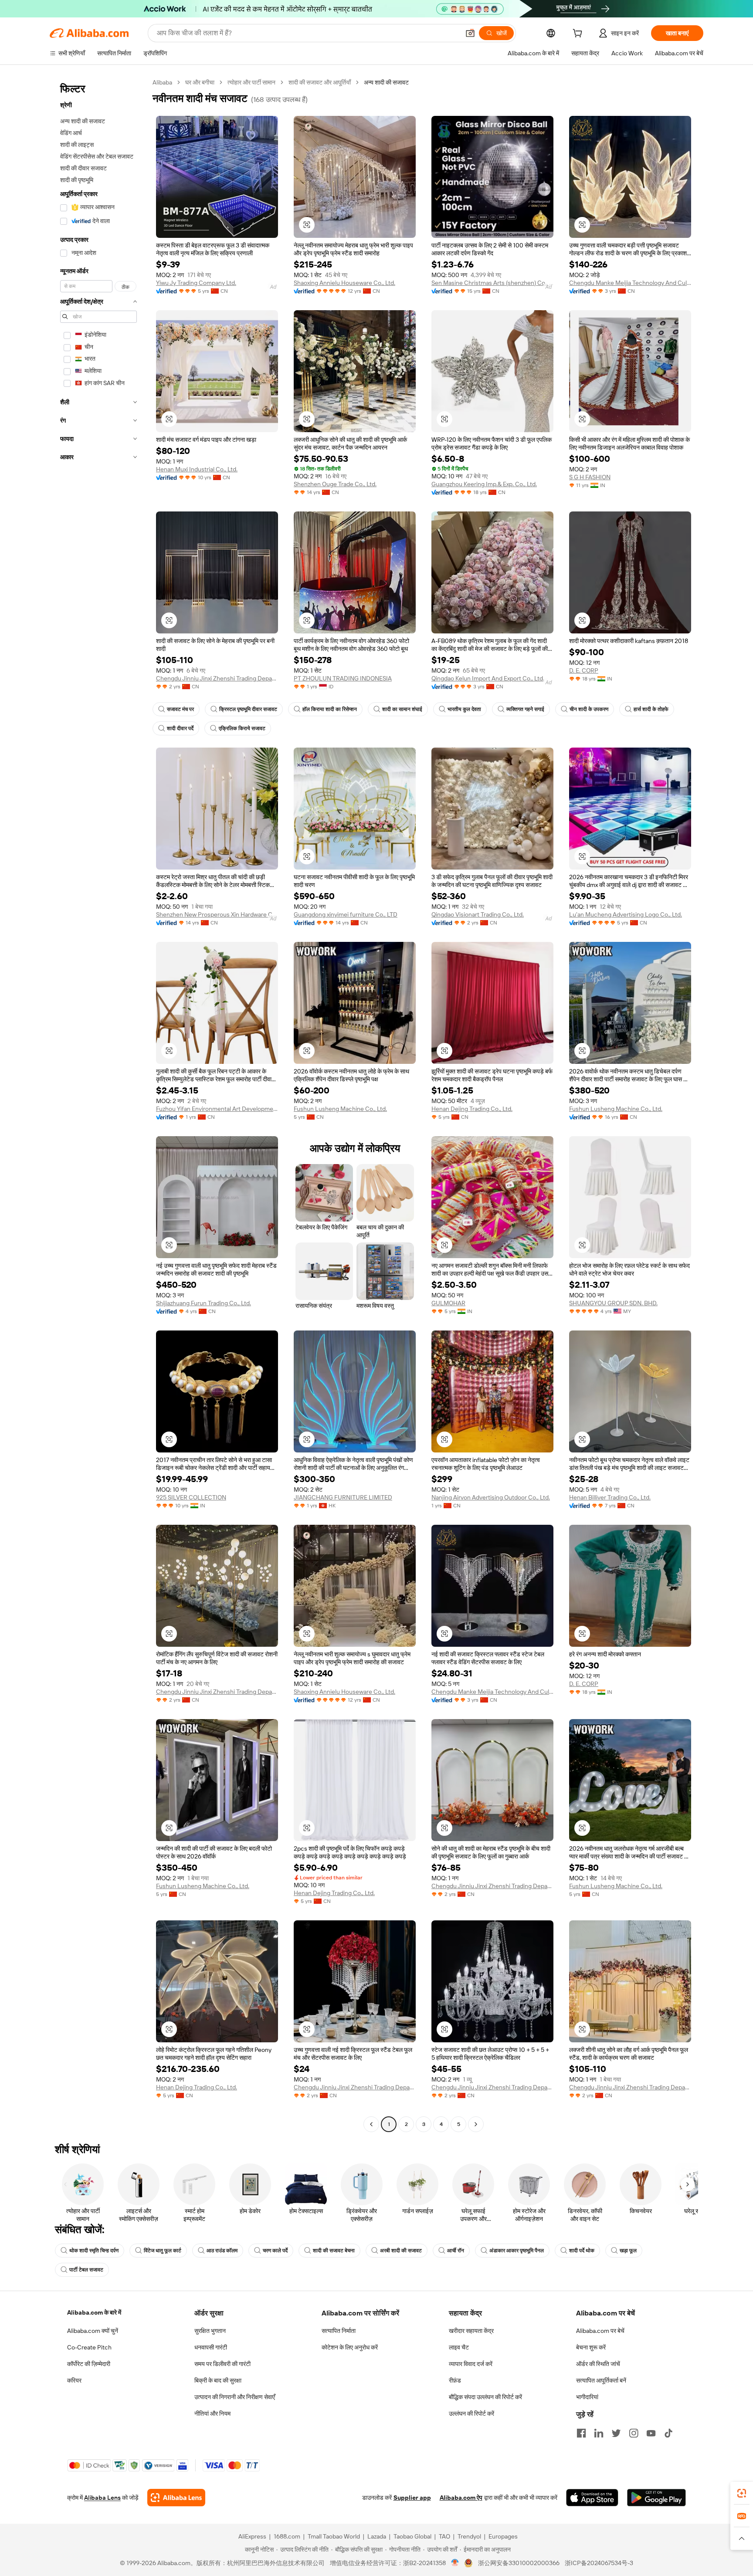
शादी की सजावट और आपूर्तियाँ (320, 82)
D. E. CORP (584, 670)
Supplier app (412, 2498)
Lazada (377, 2536)
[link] (742, 2493)
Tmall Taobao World (334, 2536)
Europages (503, 2536)
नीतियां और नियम (212, 2414)
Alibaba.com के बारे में (94, 2312)
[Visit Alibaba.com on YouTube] (651, 2433)
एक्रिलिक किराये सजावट (242, 728)
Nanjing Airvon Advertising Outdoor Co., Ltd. (491, 1497)
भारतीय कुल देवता (464, 709)
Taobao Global (412, 2536)
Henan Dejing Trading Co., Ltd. (472, 1109)
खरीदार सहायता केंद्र (471, 2331)
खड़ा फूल (628, 2251)
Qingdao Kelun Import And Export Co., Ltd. (488, 678)
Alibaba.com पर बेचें (600, 2331)
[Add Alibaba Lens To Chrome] (176, 2498)
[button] (470, 33)
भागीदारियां (587, 2397)
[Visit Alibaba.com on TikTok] (668, 2433)
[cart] (579, 34)
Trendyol (469, 2536)
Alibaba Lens (102, 2498)
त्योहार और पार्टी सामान (251, 82)
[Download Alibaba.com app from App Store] (592, 2498)
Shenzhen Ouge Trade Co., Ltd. (335, 484)
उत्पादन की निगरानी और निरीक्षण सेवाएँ (235, 2397)
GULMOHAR (448, 1303)
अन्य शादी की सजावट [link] (386, 82)
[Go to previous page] (371, 2124)
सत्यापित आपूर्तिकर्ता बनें (601, 2380)
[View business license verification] (455, 2563)
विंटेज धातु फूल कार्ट (163, 2251)
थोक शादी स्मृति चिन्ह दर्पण (94, 2251)
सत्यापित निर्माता (339, 2331)
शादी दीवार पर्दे (180, 728)
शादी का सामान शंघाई (402, 709)
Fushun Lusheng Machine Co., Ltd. (340, 1109)
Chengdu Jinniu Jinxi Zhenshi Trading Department (217, 678)
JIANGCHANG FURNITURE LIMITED (343, 1497)
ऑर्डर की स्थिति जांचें (598, 2364)
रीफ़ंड (455, 2380)
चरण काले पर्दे (275, 2251)
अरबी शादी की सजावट (401, 2251)
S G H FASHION (590, 477)
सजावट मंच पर (180, 709)
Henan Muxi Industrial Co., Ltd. (197, 469)
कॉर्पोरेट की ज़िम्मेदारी (89, 2364)
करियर (74, 2380)
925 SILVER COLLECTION (191, 1497)
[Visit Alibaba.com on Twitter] (616, 2433)
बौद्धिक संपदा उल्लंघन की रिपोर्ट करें (485, 2397)
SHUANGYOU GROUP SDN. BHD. (613, 1303)
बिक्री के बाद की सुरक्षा (218, 2380)
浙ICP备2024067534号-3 (599, 2563)
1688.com (287, 2536)
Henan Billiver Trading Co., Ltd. (610, 1497)
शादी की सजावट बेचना (334, 2251)
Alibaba (162, 82)
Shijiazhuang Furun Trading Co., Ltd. (204, 1303)
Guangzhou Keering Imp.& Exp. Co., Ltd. (484, 484)
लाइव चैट (459, 2347)
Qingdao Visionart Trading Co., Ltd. (478, 914)
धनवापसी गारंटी (211, 2347)
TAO (444, 2536)
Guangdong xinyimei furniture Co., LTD (346, 914)
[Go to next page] (476, 2124)
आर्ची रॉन (456, 2251)
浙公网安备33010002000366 (519, 2563)
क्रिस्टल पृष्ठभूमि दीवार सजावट (248, 709)
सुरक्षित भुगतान (210, 2331)
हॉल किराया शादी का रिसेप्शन (330, 709)
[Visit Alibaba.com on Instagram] (634, 2433)
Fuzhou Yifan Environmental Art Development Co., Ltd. (217, 1109)
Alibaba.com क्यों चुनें (93, 2331)
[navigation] (98, 1104)
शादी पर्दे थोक (582, 2251)
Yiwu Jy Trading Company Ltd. (196, 283)
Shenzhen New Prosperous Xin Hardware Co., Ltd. (217, 914)
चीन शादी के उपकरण (589, 709)
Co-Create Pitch (89, 2347)
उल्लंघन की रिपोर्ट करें (471, 2414)
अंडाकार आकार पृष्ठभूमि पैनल (517, 2251)
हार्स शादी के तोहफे (651, 709)
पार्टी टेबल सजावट (86, 2270)
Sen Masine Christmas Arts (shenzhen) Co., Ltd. (492, 283)
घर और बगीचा (200, 82)
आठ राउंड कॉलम (222, 2251)
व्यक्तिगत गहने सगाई (525, 709)
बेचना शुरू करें (591, 2347)
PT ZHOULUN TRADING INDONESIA (343, 678)
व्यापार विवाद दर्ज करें (471, 2364)
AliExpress (252, 2536)
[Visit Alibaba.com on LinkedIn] (599, 2433)
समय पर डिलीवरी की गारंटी (222, 2364)
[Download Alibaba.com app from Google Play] (656, 2498)
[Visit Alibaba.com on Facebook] (581, 2433)
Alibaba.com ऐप (461, 2498)
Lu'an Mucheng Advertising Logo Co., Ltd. (626, 914)
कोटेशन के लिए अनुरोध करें (350, 2347)
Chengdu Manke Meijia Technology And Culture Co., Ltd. (630, 283)
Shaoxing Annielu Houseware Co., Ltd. (344, 283)
